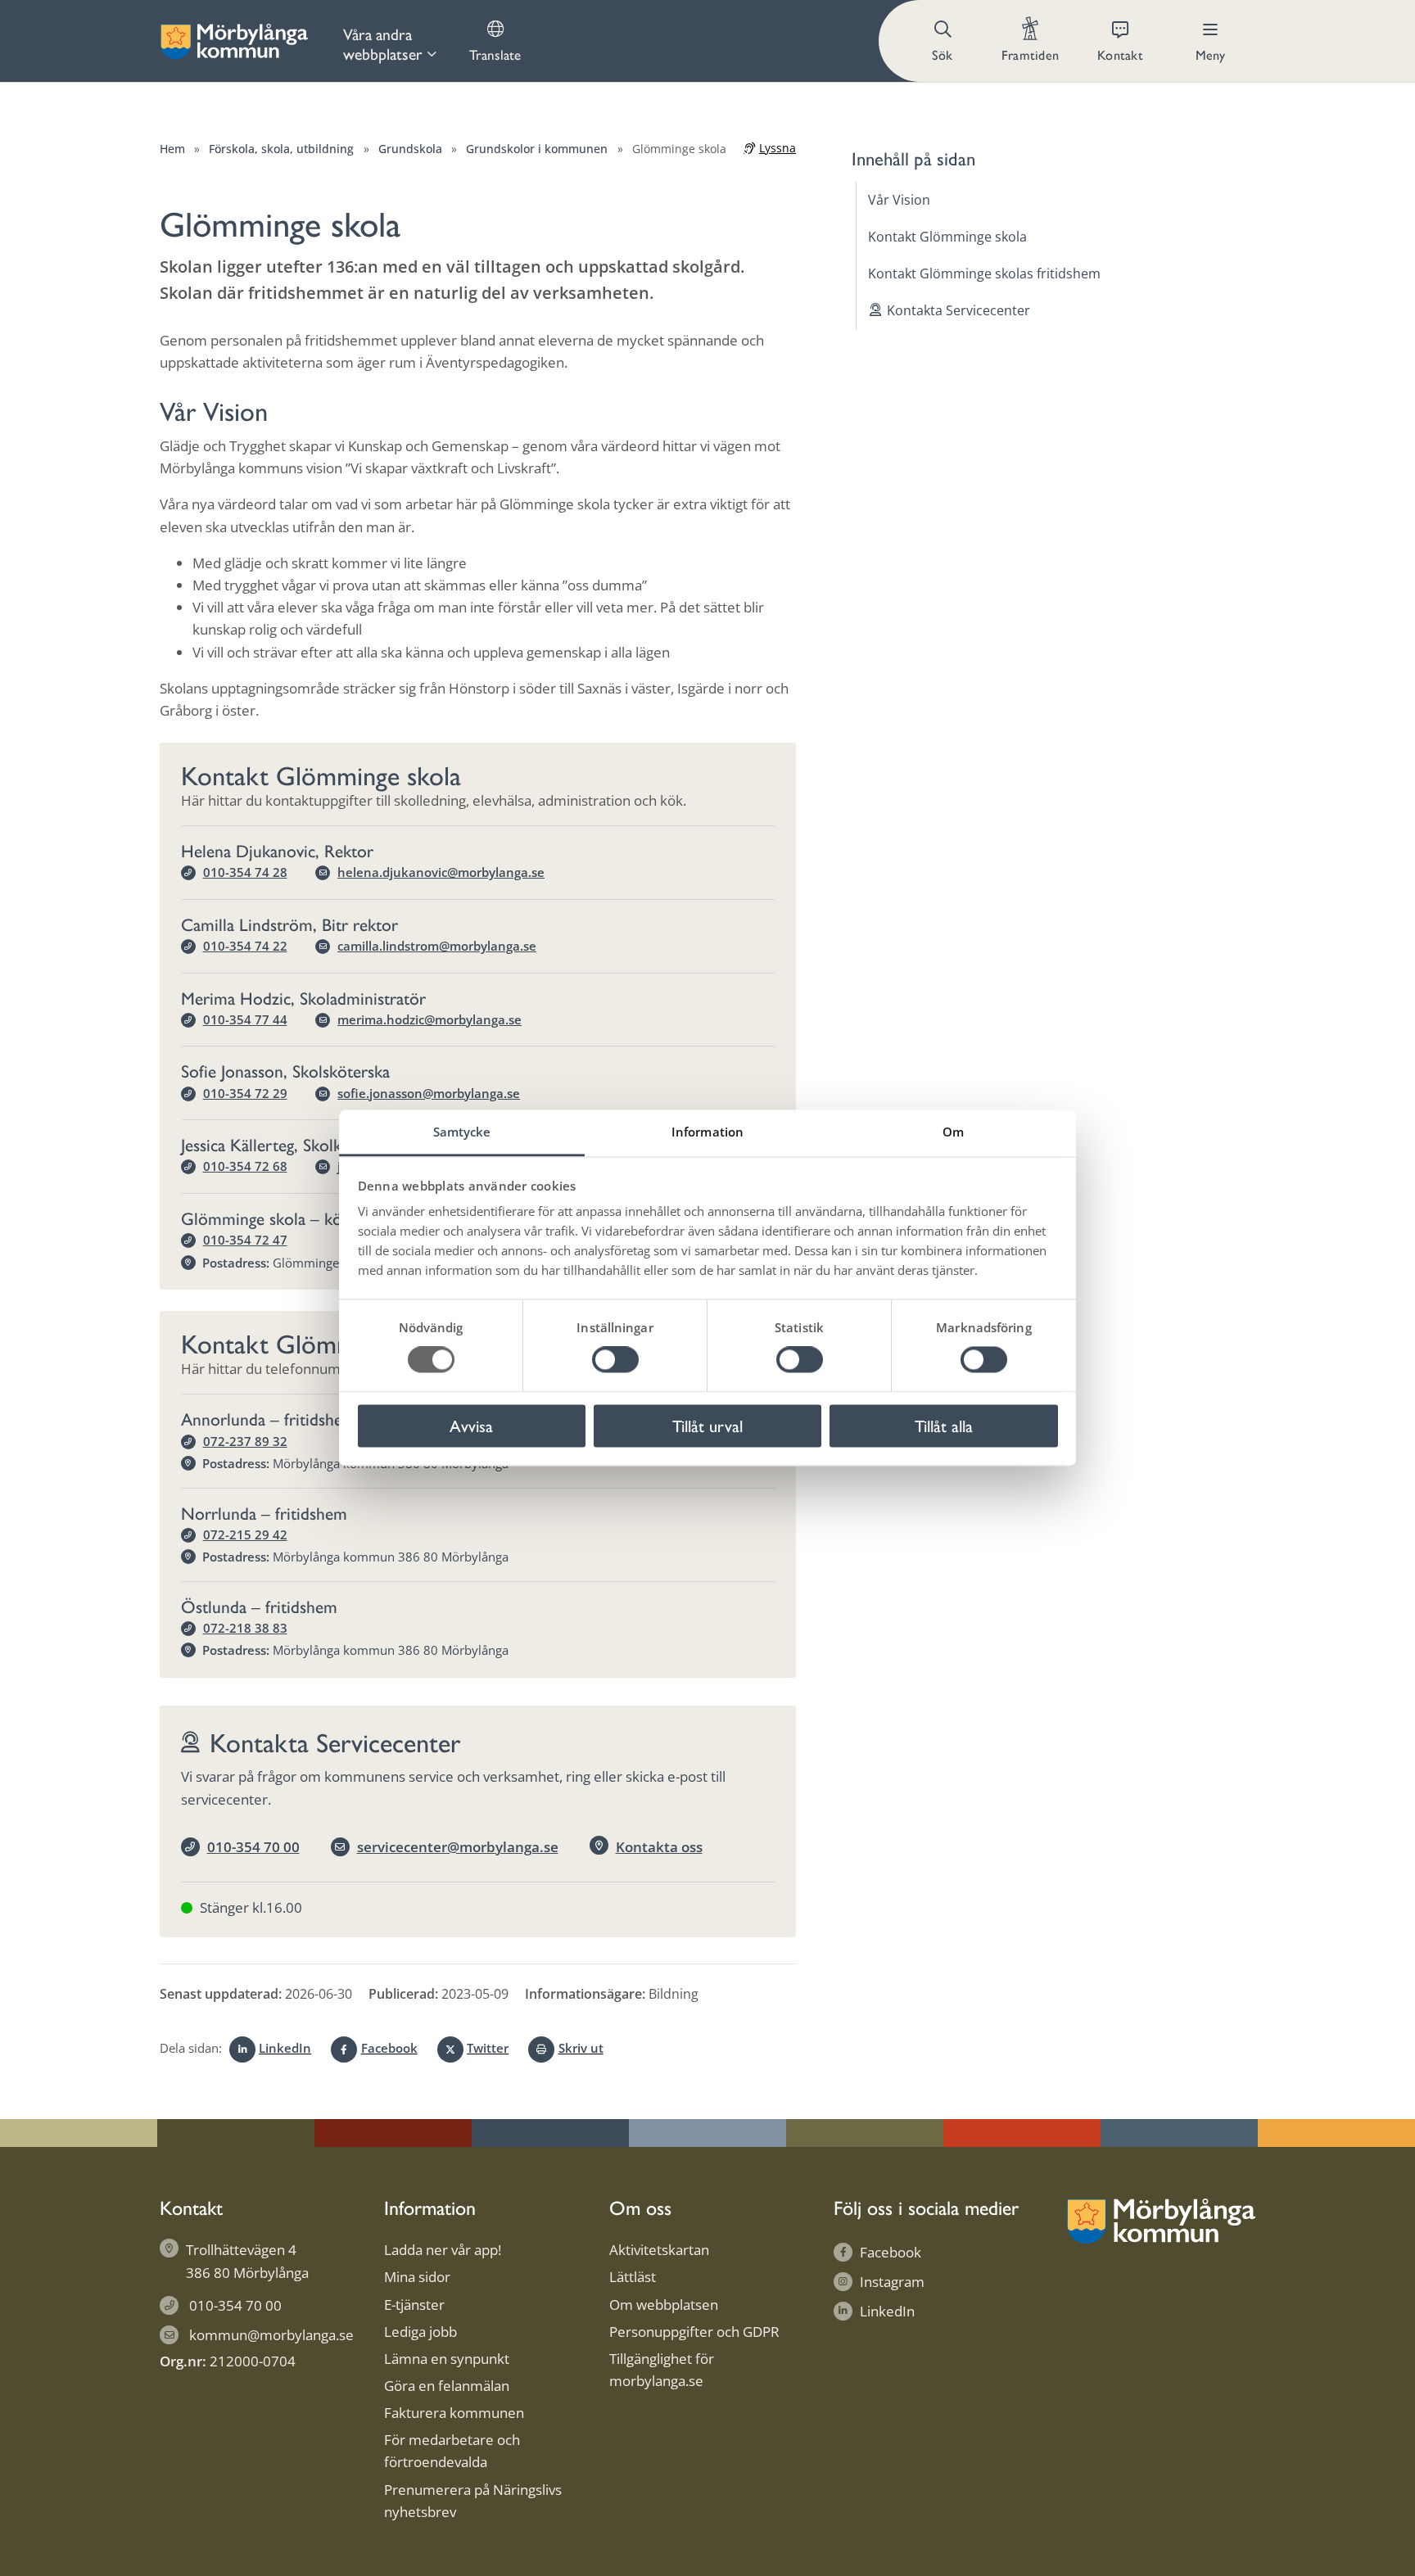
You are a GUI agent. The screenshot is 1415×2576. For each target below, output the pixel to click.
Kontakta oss (659, 1847)
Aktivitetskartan (659, 2250)
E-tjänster (414, 2305)
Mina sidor (417, 2277)
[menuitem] (390, 41)
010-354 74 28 (245, 872)
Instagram (892, 2282)
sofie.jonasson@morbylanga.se (429, 1093)
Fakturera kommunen (454, 2413)
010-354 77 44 (245, 1019)
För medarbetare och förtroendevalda (452, 2451)
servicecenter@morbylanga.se (458, 1847)
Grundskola (410, 149)
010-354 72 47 (245, 1240)
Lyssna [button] (778, 148)
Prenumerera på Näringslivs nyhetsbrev (473, 2501)
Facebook (389, 2048)
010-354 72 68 (245, 1166)
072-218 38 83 (245, 1628)
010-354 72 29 (245, 1093)
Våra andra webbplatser (383, 43)
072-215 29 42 (245, 1534)
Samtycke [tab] (462, 1132)
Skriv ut (581, 2048)
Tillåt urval (707, 1425)
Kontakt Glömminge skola (947, 237)
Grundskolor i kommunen (537, 149)
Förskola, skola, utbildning (281, 149)
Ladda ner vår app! (443, 2250)
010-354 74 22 (245, 946)
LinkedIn (285, 2048)
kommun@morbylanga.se (271, 2335)
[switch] (615, 1360)
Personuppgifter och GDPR (694, 2332)
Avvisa (471, 1425)
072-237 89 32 (245, 1441)
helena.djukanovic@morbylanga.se (441, 872)
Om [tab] (953, 1132)
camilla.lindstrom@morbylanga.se (437, 946)
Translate (495, 54)
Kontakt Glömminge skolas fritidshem (984, 273)
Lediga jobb (420, 2332)
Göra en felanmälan (447, 2386)
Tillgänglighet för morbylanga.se (662, 2370)
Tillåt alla (944, 1425)
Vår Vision (899, 200)
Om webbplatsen (664, 2305)
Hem (172, 149)
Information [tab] (707, 1132)
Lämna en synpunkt (447, 2359)
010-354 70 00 (253, 1847)
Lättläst (633, 2277)
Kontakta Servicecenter (958, 310)
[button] (944, 41)
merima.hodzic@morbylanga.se (429, 1019)
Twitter (488, 2048)
